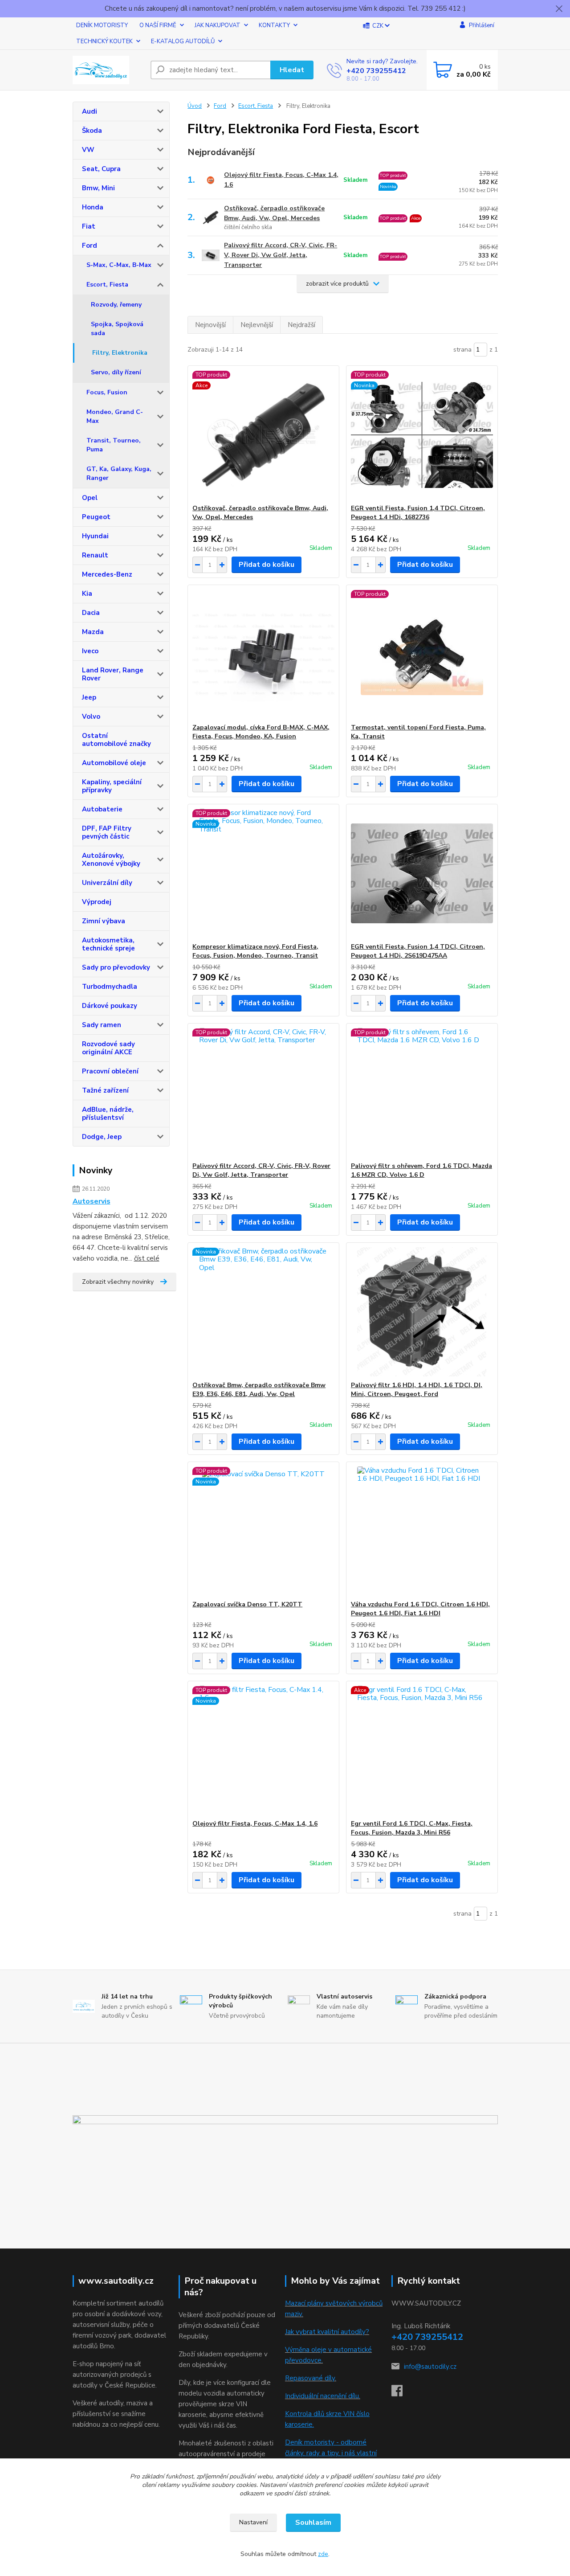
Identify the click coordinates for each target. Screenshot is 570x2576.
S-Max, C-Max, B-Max (119, 265)
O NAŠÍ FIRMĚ (158, 25)
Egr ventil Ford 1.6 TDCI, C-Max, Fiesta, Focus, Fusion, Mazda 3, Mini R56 (412, 1828)
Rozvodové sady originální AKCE (108, 1048)
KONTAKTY (274, 25)
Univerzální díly (107, 883)
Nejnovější (210, 325)
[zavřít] (559, 9)
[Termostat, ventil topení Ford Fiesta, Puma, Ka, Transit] (422, 654)
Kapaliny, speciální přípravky (112, 786)
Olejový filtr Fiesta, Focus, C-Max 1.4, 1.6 (281, 180)
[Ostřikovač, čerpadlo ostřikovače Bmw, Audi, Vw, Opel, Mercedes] (263, 435)
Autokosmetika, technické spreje (108, 944)
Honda (93, 207)
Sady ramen (102, 1025)
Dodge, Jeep (102, 1137)
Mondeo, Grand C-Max (115, 416)
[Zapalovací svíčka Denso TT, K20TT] (263, 1531)
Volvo (91, 717)
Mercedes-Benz (107, 574)
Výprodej (97, 902)
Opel (90, 498)
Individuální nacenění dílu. (323, 2396)
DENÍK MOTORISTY (102, 25)
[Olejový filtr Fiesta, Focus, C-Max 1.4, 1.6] (263, 1750)
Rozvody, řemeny (116, 305)
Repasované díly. (311, 2378)
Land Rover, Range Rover (113, 674)
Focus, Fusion (107, 392)
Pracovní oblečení (110, 1071)
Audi (90, 111)
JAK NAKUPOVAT (218, 25)
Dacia (91, 613)
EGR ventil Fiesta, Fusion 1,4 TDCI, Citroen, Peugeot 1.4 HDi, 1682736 (418, 513)
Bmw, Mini (98, 188)
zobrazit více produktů (337, 284)
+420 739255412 (376, 71)
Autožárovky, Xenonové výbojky (111, 860)
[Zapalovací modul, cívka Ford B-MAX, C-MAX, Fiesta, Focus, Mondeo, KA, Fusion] (263, 654)
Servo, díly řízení (116, 372)
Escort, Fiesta (107, 285)
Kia (87, 594)
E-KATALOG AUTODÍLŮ (183, 41)
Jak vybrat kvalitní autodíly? (327, 2332)
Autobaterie (102, 809)
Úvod (195, 106)
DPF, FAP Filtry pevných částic (107, 832)
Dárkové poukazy (110, 1006)
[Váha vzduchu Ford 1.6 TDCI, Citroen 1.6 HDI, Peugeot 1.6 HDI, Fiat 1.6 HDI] (422, 1531)
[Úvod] (108, 70)
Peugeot (96, 517)
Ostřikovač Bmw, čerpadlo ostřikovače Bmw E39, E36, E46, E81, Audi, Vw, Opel (259, 1390)
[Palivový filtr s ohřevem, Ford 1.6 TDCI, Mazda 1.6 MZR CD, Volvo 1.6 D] (422, 1093)
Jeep (89, 697)
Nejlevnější (257, 325)
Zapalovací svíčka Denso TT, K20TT (247, 1604)
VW (88, 150)
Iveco (90, 651)
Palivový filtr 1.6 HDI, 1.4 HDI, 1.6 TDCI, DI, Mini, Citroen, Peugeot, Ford (417, 1390)
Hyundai (95, 536)
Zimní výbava (104, 921)
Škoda (92, 131)
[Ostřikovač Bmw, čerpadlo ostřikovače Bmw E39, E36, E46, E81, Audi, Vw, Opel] (263, 1312)
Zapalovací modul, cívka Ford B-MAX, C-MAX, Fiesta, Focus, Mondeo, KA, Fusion (261, 732)
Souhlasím (313, 2523)
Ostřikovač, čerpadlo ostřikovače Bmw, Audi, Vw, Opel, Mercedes (274, 213)
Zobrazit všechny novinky (118, 1282)
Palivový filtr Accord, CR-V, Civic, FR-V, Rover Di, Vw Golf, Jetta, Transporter (281, 255)
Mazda (93, 632)
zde (323, 2554)
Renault (95, 555)
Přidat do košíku (267, 565)
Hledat (292, 70)
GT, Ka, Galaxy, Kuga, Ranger (119, 473)
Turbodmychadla (110, 987)
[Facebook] (401, 2393)
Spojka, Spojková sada (117, 329)
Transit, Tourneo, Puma (114, 445)
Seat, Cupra (101, 169)
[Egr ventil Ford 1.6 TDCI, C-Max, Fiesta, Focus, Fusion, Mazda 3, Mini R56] (422, 1750)
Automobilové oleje (114, 763)
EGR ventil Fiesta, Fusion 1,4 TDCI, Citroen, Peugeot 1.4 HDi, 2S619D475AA (418, 951)
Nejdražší (301, 325)
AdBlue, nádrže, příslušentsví (108, 1114)
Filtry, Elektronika (120, 353)
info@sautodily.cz (430, 2367)
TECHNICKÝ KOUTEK (104, 41)
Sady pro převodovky (116, 967)
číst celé (147, 1258)
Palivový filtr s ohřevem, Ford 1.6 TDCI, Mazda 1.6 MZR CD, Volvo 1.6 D (421, 1170)
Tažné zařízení (105, 1090)
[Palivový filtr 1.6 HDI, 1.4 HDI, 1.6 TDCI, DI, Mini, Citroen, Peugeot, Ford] (422, 1312)
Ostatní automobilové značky (116, 740)
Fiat (89, 226)
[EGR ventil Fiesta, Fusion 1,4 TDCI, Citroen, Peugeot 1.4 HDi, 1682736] (422, 435)
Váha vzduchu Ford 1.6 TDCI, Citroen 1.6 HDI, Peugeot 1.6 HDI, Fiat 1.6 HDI (420, 1609)
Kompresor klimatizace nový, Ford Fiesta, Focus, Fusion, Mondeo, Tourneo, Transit (255, 951)
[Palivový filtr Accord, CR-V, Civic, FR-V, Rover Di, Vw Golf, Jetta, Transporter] (263, 1093)
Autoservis (92, 1201)
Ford (90, 246)
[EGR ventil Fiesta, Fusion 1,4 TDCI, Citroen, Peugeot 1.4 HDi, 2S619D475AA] (422, 873)
